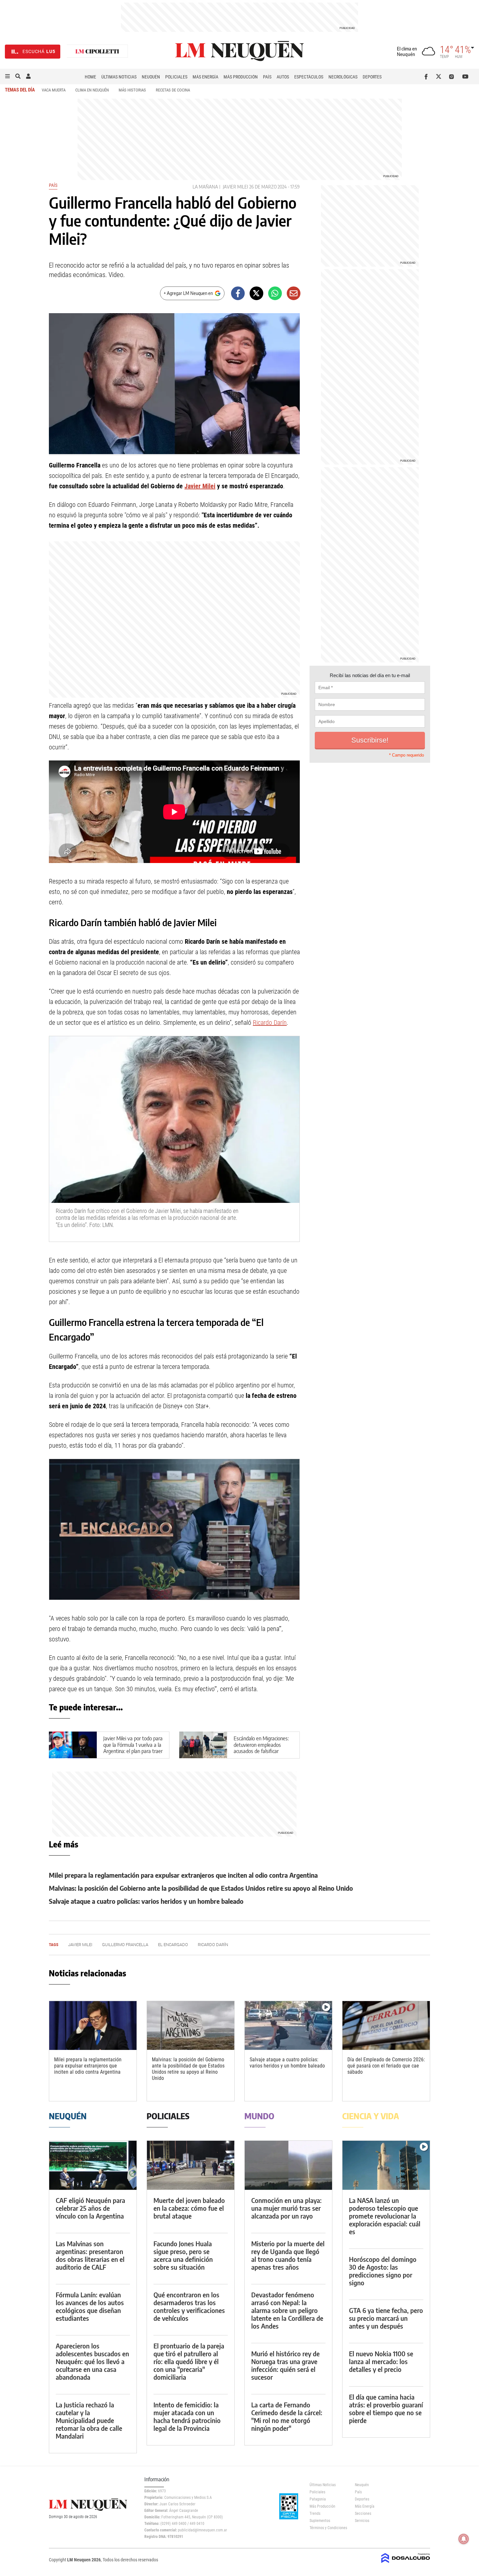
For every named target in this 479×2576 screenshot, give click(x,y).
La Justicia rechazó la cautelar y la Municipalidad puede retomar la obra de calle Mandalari (89, 2420)
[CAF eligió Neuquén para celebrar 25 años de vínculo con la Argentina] (93, 2165)
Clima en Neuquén (92, 90)
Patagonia (318, 2499)
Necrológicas (343, 77)
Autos (283, 77)
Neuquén (151, 77)
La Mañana (205, 187)
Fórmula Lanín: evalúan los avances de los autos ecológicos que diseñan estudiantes (90, 2306)
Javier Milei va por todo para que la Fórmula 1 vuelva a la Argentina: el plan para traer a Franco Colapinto (133, 1748)
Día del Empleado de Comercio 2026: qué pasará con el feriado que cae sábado (386, 2066)
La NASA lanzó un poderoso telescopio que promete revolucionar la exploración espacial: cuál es (385, 2216)
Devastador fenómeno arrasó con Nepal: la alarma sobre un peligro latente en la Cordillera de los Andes (287, 2310)
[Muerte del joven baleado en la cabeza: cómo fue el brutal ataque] (191, 2165)
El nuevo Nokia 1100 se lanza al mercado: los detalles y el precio (381, 2361)
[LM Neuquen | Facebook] (427, 77)
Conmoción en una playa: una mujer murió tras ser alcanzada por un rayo (286, 2208)
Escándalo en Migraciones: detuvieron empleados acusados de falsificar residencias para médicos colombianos (261, 1751)
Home (90, 77)
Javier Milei (235, 187)
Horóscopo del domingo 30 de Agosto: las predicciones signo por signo (383, 2271)
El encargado (173, 1945)
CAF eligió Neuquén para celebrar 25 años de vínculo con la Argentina (90, 2208)
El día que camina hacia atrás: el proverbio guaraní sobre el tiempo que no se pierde (386, 2409)
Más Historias (132, 90)
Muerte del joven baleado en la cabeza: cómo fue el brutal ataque (189, 2208)
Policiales (176, 77)
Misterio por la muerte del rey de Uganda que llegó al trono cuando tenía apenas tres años (288, 2255)
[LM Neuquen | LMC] (97, 52)
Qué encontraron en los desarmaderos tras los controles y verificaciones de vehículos (189, 2306)
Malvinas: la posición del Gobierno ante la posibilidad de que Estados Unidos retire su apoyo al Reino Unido (201, 1888)
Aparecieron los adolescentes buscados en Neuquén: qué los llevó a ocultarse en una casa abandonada (92, 2361)
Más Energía (205, 77)
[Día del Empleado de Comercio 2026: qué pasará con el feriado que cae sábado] (386, 2026)
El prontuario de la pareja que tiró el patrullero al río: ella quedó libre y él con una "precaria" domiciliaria (189, 2361)
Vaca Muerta (54, 90)
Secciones (363, 2513)
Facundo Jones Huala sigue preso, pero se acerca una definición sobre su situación (183, 2255)
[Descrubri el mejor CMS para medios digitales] (406, 2564)
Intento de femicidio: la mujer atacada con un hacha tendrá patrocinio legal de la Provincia (187, 2416)
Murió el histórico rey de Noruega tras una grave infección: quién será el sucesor (285, 2365)
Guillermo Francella (125, 1945)
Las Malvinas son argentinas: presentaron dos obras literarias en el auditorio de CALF (90, 2255)
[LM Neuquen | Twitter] (440, 77)
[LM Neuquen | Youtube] (465, 77)
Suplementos (320, 2521)
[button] (7, 77)
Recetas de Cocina (173, 90)
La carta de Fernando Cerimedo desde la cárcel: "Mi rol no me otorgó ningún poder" (287, 2416)
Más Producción (241, 77)
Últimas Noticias (119, 77)
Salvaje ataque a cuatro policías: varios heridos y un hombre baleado (146, 1901)
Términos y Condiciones (327, 2528)
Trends (315, 2513)
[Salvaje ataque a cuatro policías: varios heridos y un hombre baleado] (288, 2026)
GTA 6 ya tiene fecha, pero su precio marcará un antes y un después (386, 2318)
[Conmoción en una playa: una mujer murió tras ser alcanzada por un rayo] (288, 2165)
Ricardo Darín (270, 1023)
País (267, 77)
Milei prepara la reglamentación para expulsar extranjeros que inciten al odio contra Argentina (183, 1875)
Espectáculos (309, 77)
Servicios (362, 2521)
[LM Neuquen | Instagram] (453, 77)
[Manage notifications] (464, 2539)
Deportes (372, 77)
